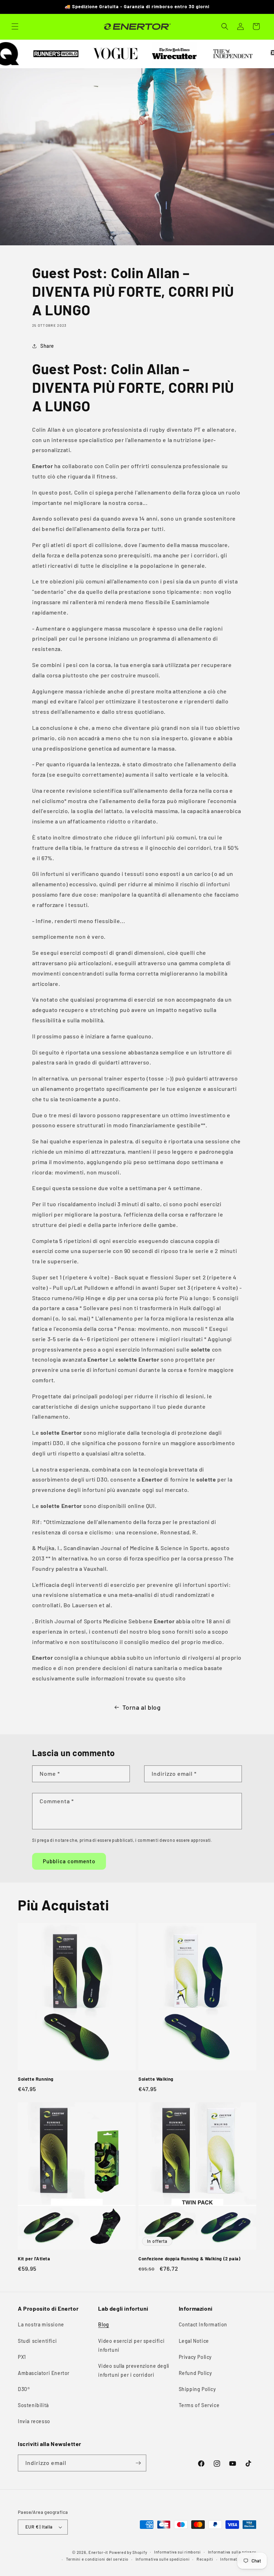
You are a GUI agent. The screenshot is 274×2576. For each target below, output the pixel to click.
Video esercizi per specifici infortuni (131, 2345)
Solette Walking (156, 2079)
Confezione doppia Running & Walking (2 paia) (189, 2259)
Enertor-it (98, 2552)
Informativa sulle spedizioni (163, 2559)
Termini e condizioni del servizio (97, 2559)
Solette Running (36, 2079)
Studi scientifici (37, 2341)
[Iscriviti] (138, 2463)
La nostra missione (41, 2324)
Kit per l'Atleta (34, 2259)
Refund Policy (196, 2373)
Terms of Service (199, 2405)
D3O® (24, 2389)
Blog (103, 2324)
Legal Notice (194, 2341)
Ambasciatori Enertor (44, 2373)
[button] (15, 26)
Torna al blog (142, 1707)
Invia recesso (34, 2421)
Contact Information (203, 2324)
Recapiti (205, 2559)
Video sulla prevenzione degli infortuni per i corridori (134, 2370)
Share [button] (47, 346)
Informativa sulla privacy (232, 2552)
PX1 (22, 2357)
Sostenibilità (33, 2405)
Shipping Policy (197, 2389)
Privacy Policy (195, 2357)
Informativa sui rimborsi (177, 2552)
